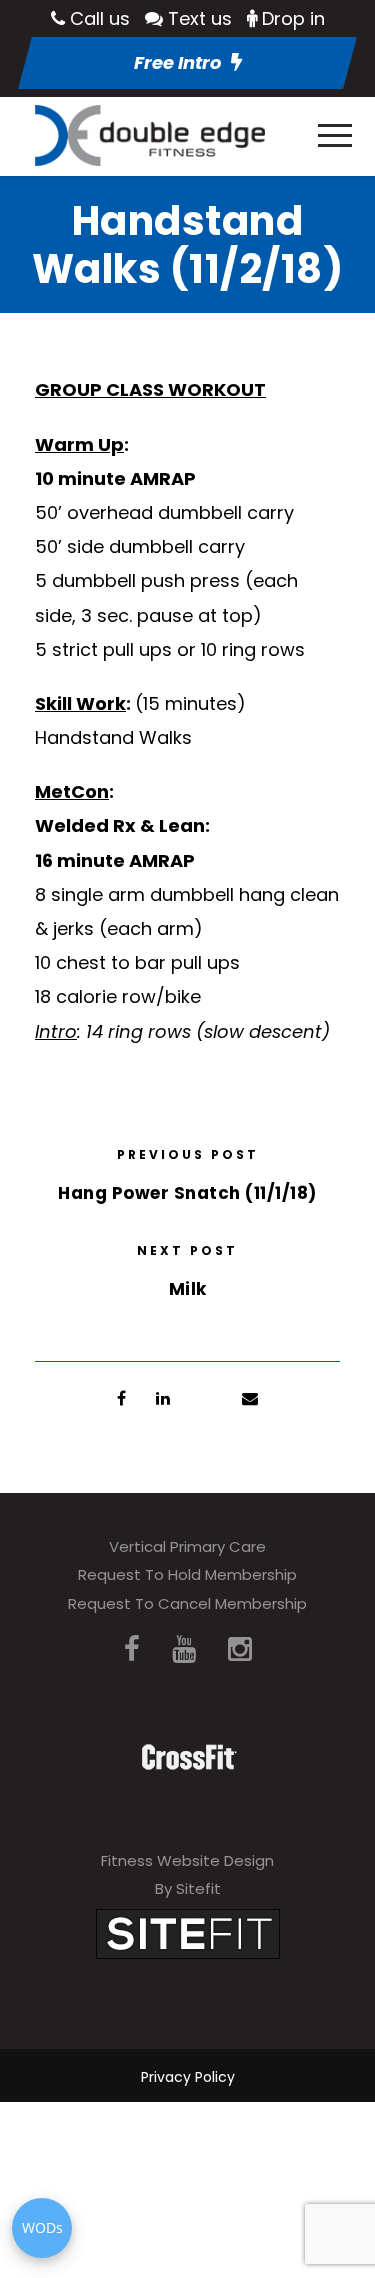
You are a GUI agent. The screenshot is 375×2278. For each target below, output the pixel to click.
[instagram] (240, 1649)
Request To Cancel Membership (187, 1603)
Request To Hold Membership (187, 1574)
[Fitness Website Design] (188, 1932)
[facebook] (132, 1649)
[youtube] (184, 1649)
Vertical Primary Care (187, 1546)
